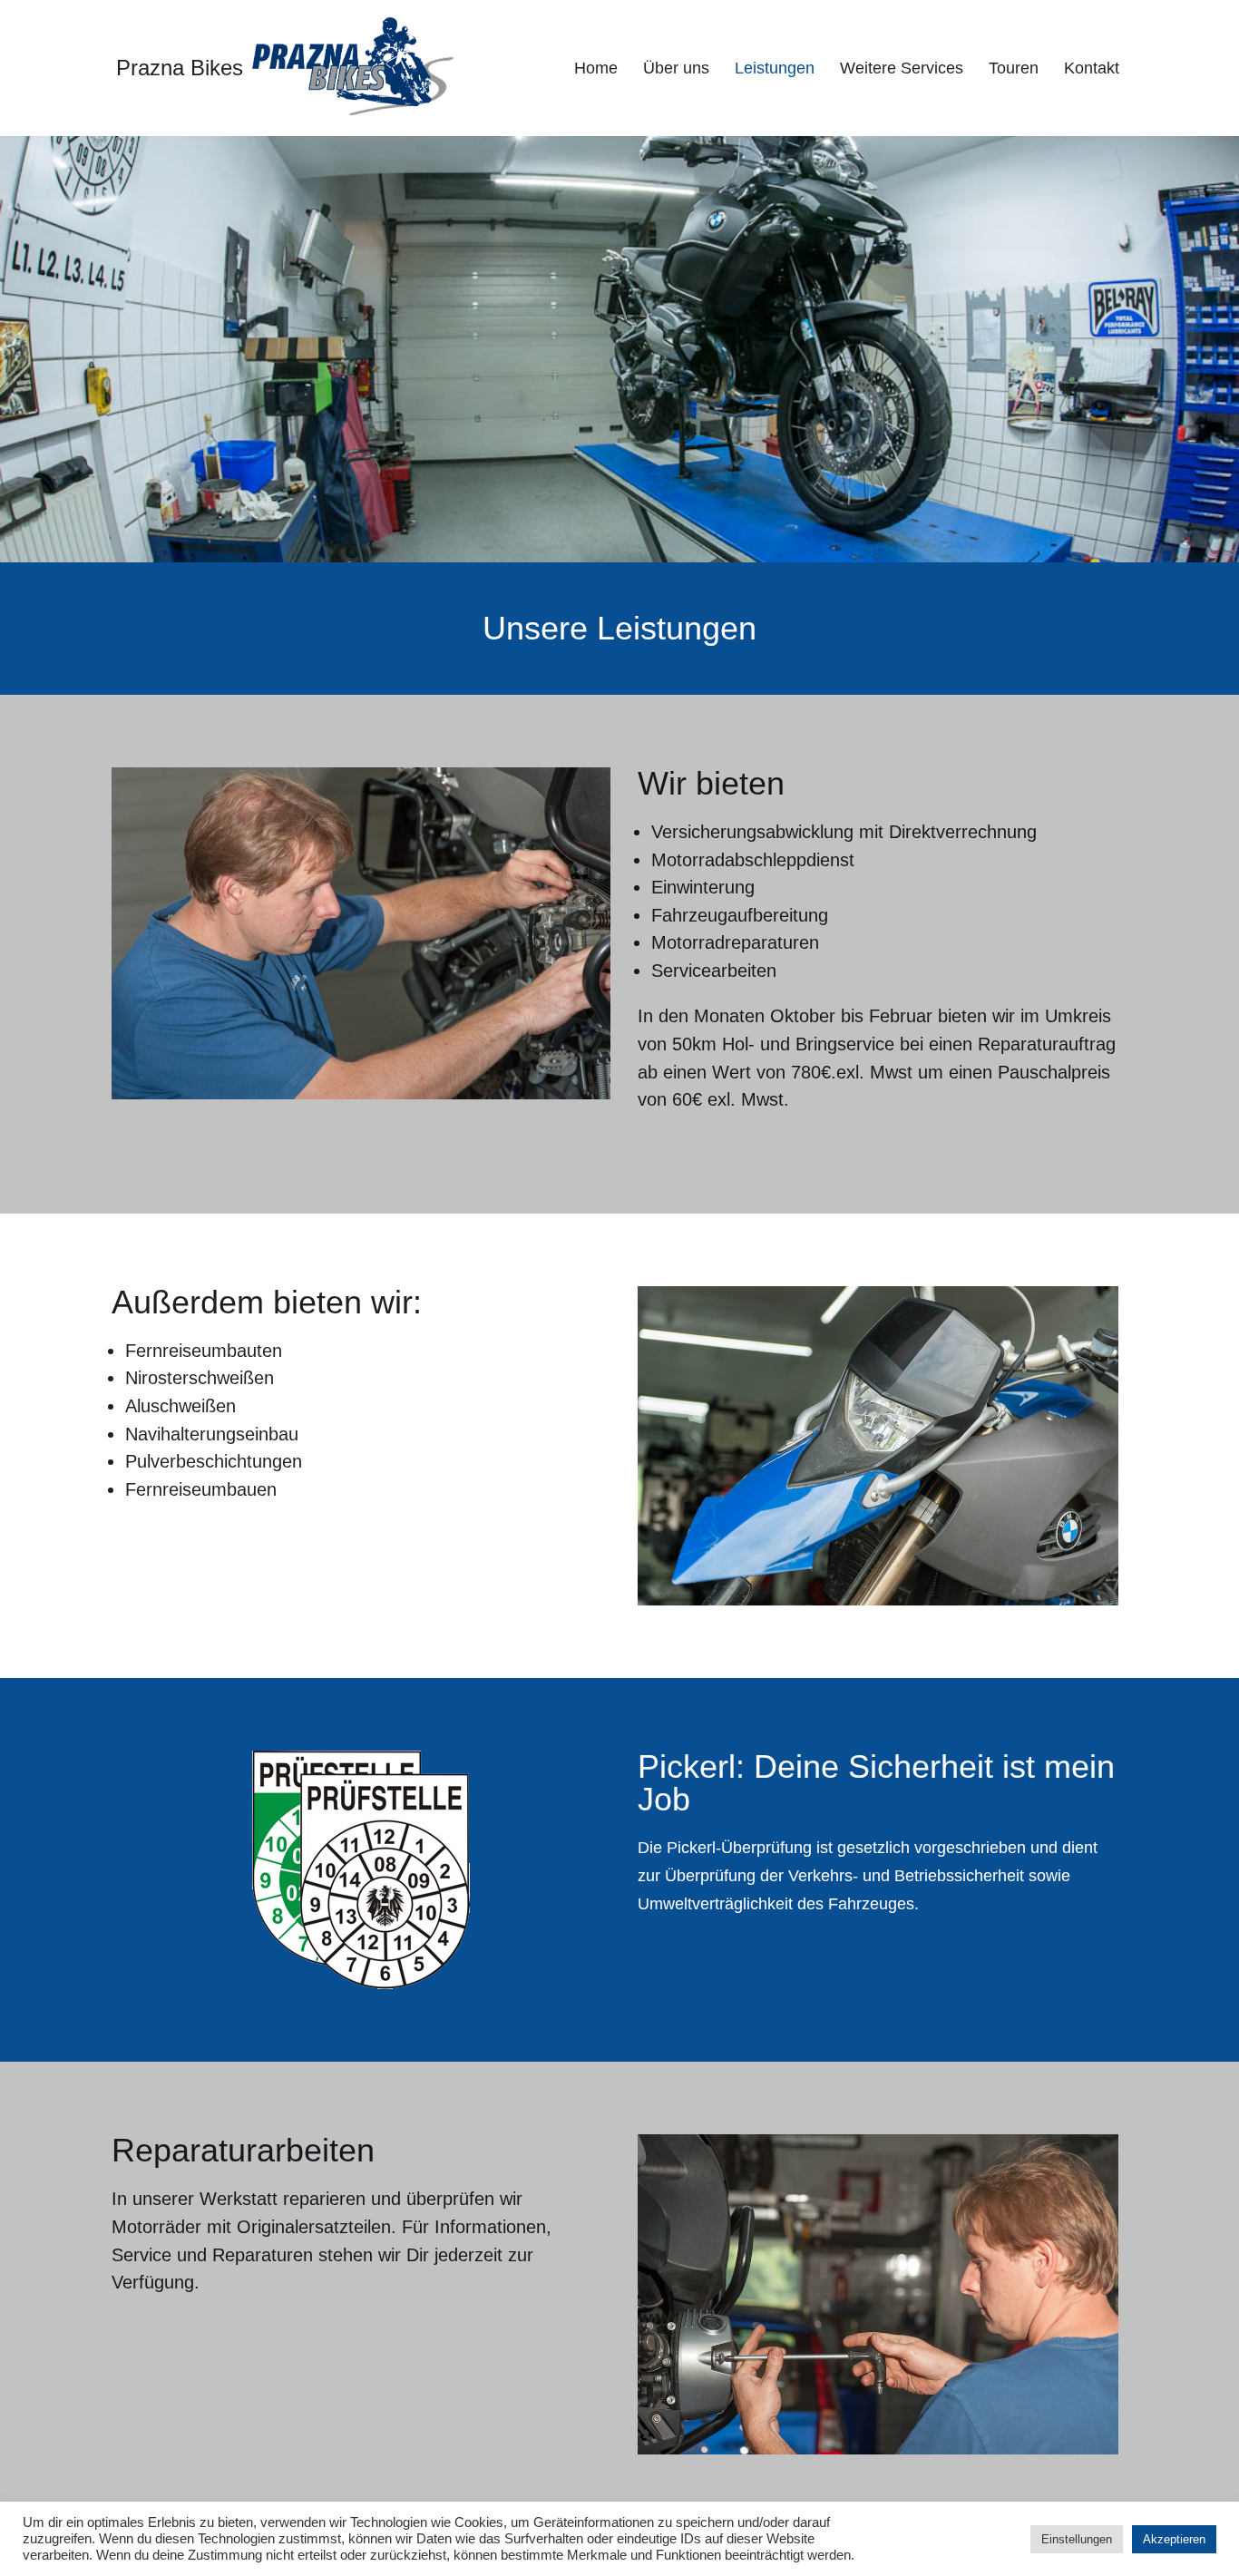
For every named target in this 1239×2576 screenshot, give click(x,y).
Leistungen (775, 68)
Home (596, 68)
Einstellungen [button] (1077, 2539)
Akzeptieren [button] (1174, 2539)
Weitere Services (902, 68)
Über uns (676, 68)
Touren (1014, 68)
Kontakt (1092, 68)
